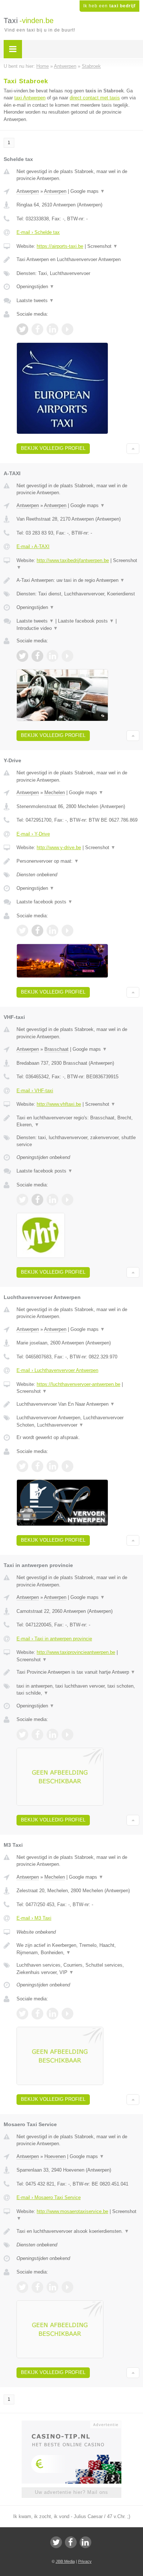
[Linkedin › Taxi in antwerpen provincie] (52, 1735)
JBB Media (65, 2561)
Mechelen (55, 792)
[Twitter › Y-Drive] (22, 931)
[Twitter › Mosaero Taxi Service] (22, 2287)
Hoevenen (55, 2156)
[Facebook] (71, 2542)
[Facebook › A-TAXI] (37, 656)
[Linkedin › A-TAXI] (52, 656)
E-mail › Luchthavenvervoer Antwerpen (57, 1370)
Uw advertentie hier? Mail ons (71, 2492)
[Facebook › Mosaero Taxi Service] (37, 2287)
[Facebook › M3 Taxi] (37, 2014)
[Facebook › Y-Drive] (37, 931)
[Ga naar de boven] (133, 449)
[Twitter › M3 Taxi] (22, 2014)
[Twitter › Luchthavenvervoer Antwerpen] (22, 1466)
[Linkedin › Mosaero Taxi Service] (52, 2287)
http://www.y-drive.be (59, 847)
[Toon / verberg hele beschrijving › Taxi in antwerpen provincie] (78, 1672)
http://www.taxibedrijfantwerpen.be (73, 560)
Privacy (85, 2561)
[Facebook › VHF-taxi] (37, 1200)
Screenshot (102, 246)
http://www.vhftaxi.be (59, 1104)
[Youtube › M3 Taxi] (67, 2014)
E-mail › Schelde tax (38, 232)
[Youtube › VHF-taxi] (67, 1200)
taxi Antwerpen (30, 98)
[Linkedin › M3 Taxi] (52, 2014)
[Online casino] (71, 2424)
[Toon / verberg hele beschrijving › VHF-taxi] (78, 1121)
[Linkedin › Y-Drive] (52, 931)
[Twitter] (56, 2542)
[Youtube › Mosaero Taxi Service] (67, 2287)
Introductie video (37, 628)
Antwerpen (28, 191)
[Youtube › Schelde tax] (67, 329)
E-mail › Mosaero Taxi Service (49, 2197)
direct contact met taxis (95, 98)
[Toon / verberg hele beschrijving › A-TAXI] (78, 580)
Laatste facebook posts (86, 621)
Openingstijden (35, 287)
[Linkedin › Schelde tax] (52, 329)
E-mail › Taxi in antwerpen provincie (54, 1639)
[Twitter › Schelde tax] (22, 329)
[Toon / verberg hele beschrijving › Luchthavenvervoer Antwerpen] (78, 1404)
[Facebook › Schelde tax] (37, 329)
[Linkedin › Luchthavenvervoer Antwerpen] (52, 1466)
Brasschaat (56, 1049)
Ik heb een (109, 6)
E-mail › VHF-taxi (35, 1091)
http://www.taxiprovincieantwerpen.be (76, 1652)
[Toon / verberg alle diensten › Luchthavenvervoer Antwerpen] (78, 1421)
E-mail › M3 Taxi (34, 1918)
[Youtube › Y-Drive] (67, 931)
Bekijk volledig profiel (53, 448)
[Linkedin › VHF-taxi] (52, 1200)
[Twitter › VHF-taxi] (22, 1200)
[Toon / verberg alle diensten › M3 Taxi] (78, 1969)
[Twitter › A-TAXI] (22, 656)
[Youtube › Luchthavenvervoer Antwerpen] (67, 1466)
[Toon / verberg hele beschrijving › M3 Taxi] (78, 1949)
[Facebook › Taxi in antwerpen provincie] (37, 1735)
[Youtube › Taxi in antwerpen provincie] (67, 1735)
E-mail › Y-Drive (33, 834)
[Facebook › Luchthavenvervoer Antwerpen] (37, 1466)
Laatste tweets (35, 300)
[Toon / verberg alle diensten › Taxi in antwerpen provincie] (78, 1690)
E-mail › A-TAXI (33, 546)
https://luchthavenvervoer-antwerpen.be (78, 1384)
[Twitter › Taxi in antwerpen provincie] (22, 1735)
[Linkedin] (85, 2542)
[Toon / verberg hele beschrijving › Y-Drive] (78, 861)
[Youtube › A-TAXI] (67, 656)
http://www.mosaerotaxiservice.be (72, 2211)
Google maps (88, 191)
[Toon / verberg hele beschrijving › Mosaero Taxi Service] (78, 2231)
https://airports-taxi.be (60, 246)
